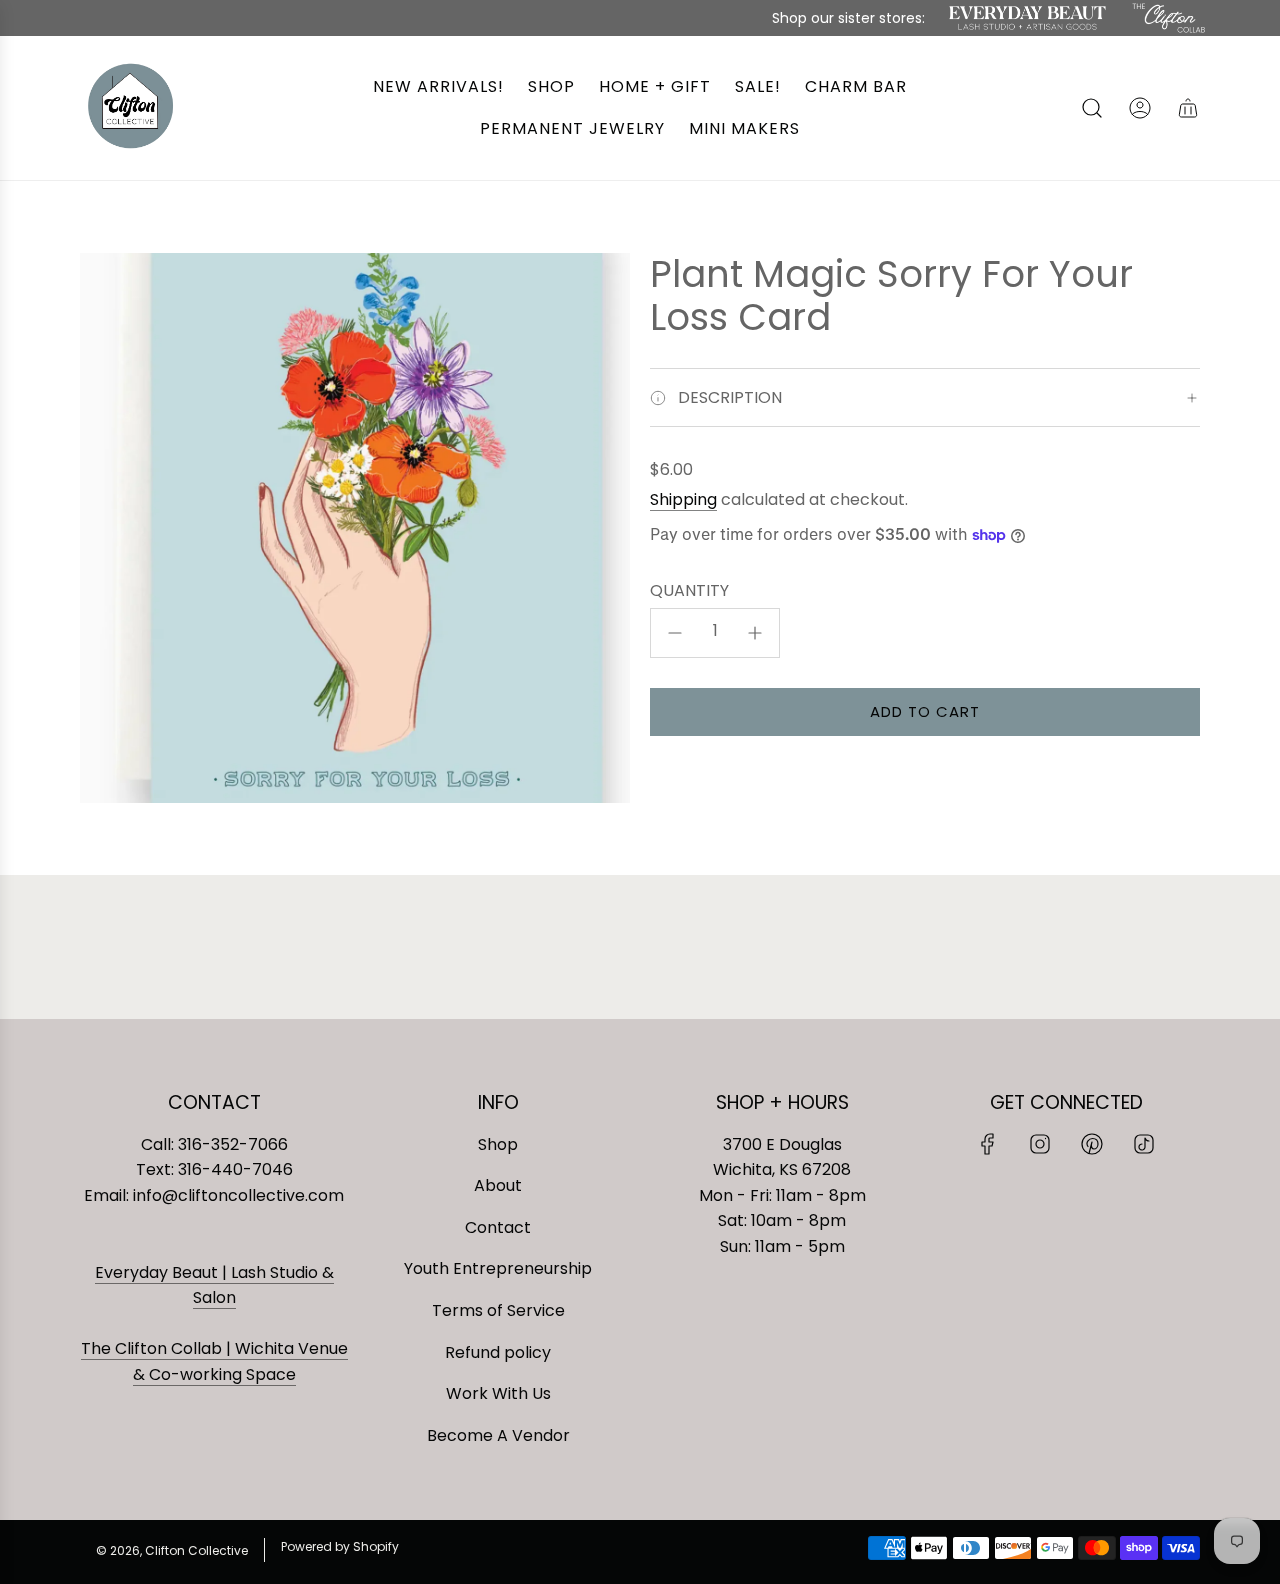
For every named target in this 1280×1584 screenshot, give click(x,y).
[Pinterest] (1092, 1144)
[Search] (1092, 108)
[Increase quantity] (755, 633)
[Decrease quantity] (675, 633)
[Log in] (1140, 108)
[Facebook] (988, 1144)
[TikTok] (1144, 1144)
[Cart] (1188, 108)
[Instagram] (1040, 1144)
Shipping (683, 499)
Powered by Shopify (340, 1546)
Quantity (689, 590)
